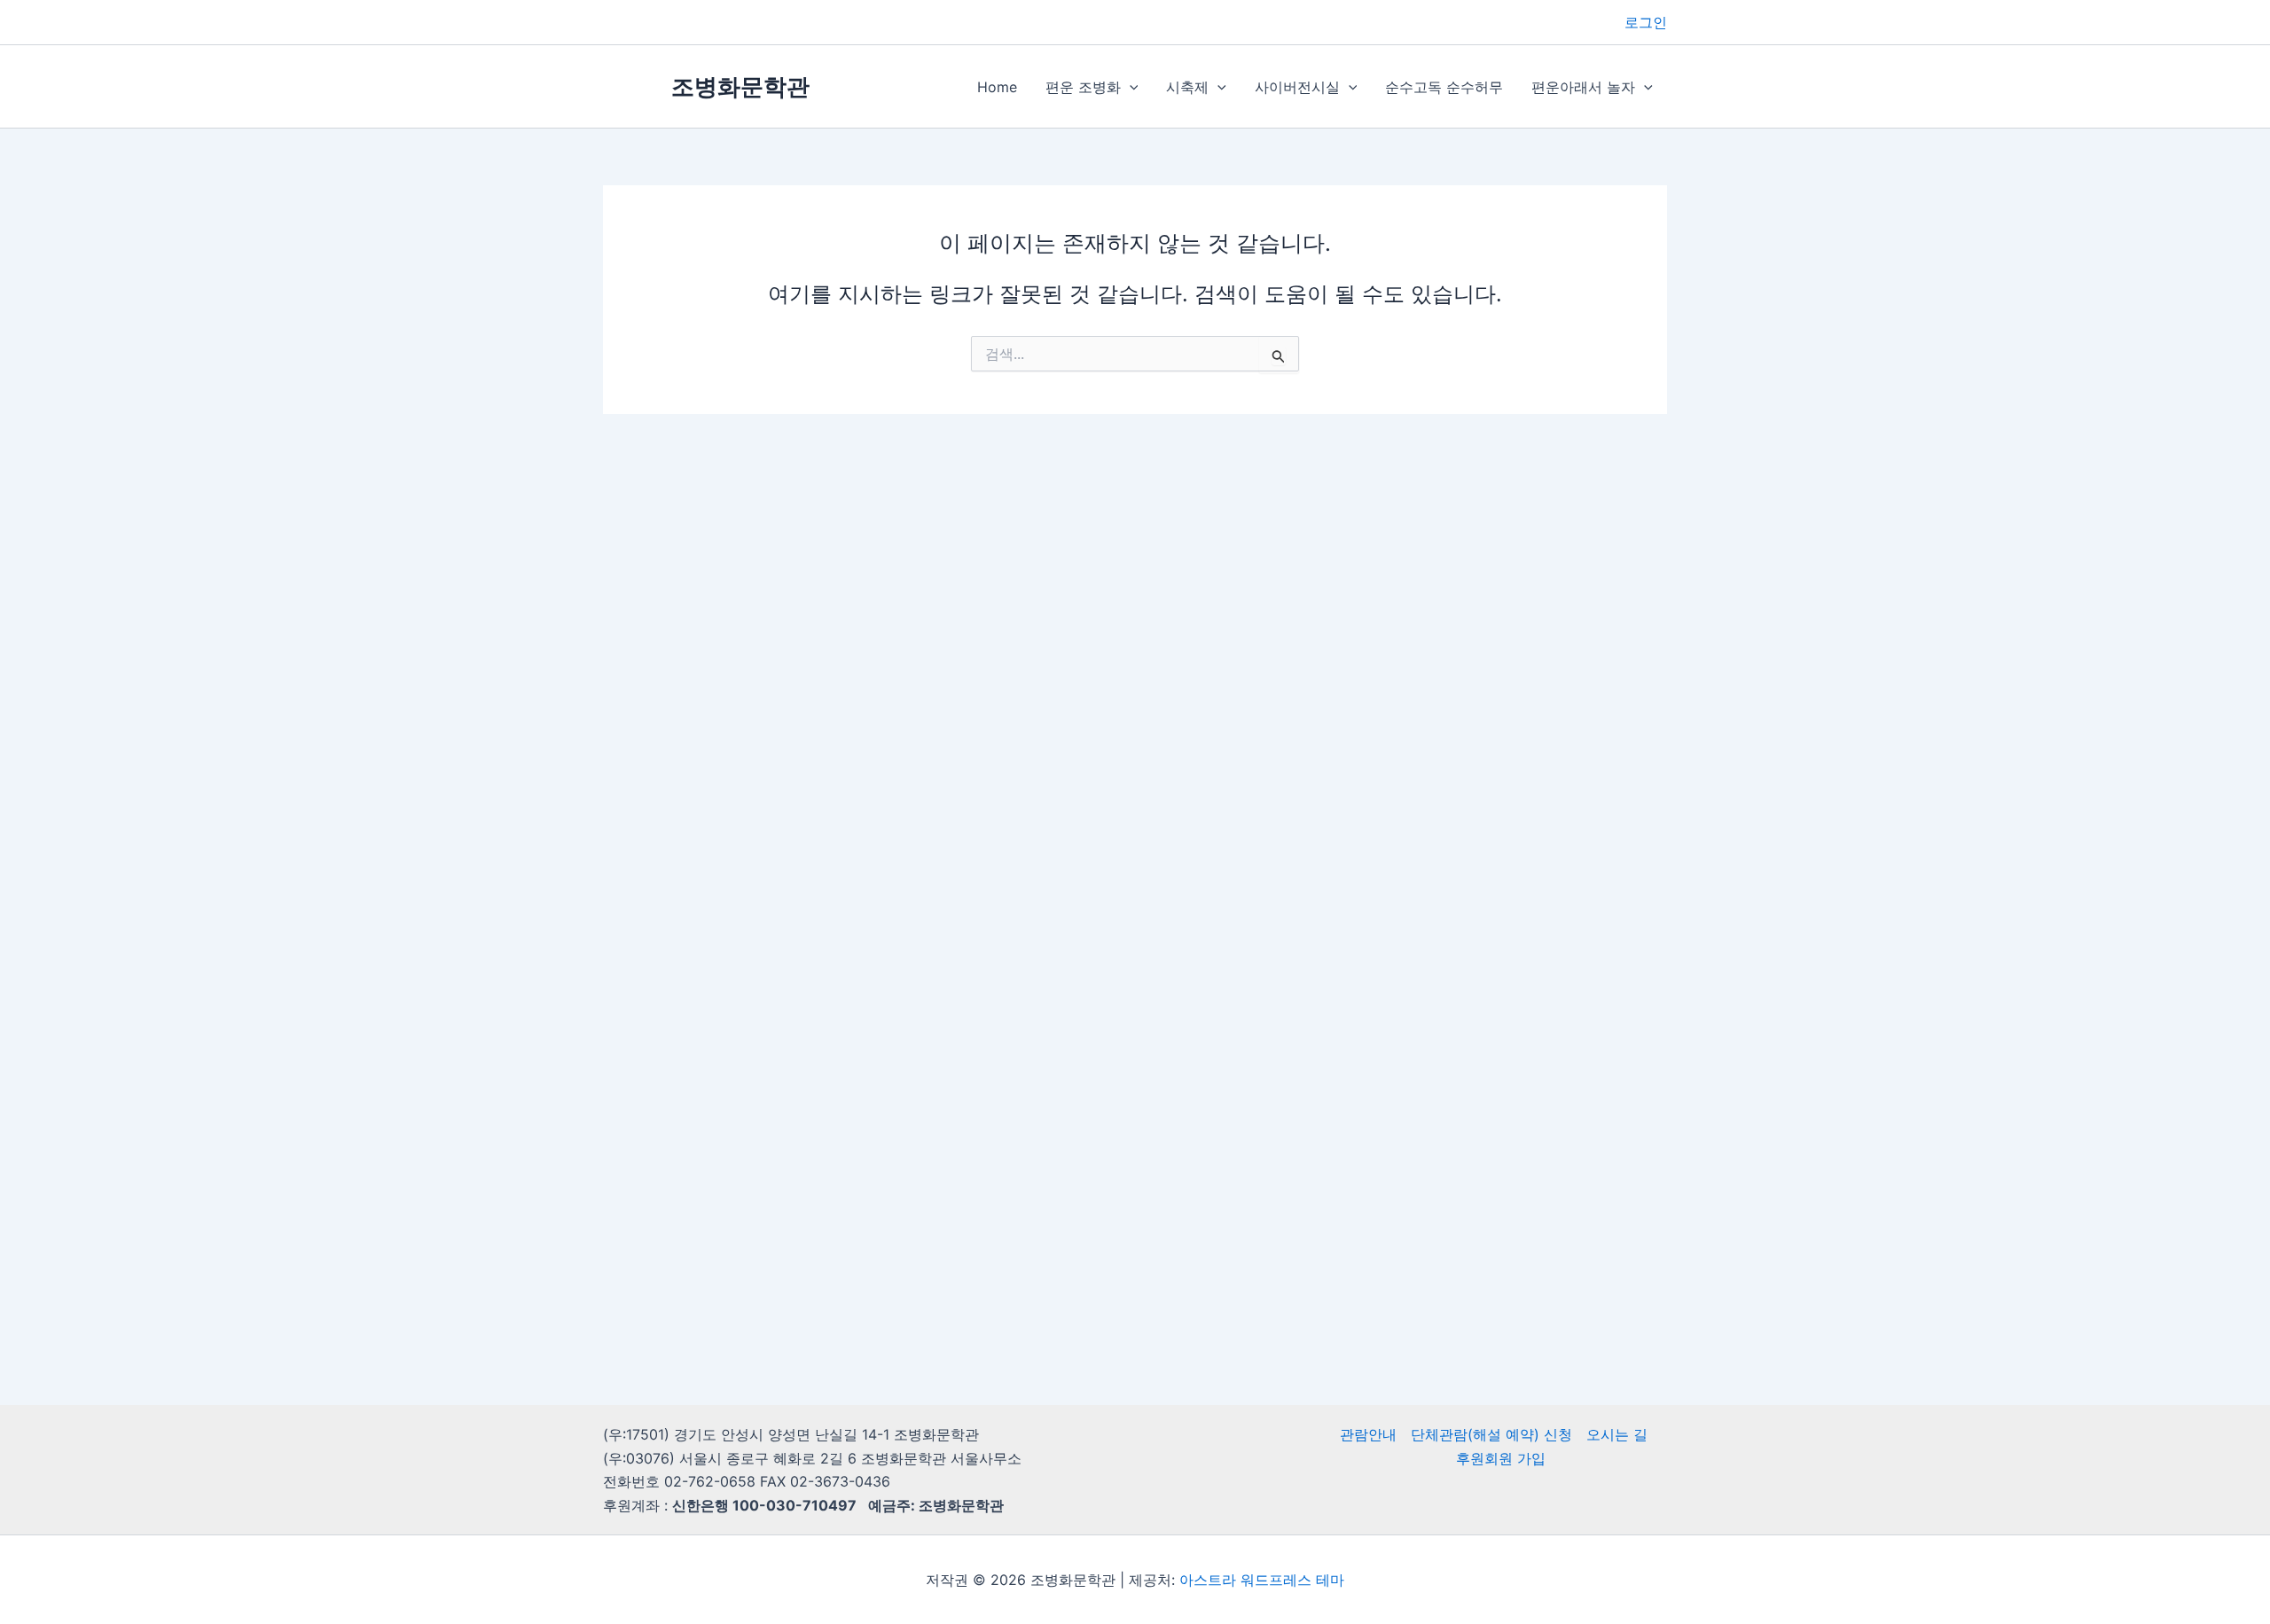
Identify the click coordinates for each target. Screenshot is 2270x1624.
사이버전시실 (1297, 87)
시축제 (1187, 87)
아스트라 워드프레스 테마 (1262, 1580)
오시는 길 (1617, 1434)
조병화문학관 (740, 86)
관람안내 (1368, 1434)
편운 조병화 (1083, 87)
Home (997, 87)
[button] (1130, 87)
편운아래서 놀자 (1583, 87)
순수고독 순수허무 (1444, 87)
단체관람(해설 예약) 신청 (1491, 1434)
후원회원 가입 (1501, 1458)
